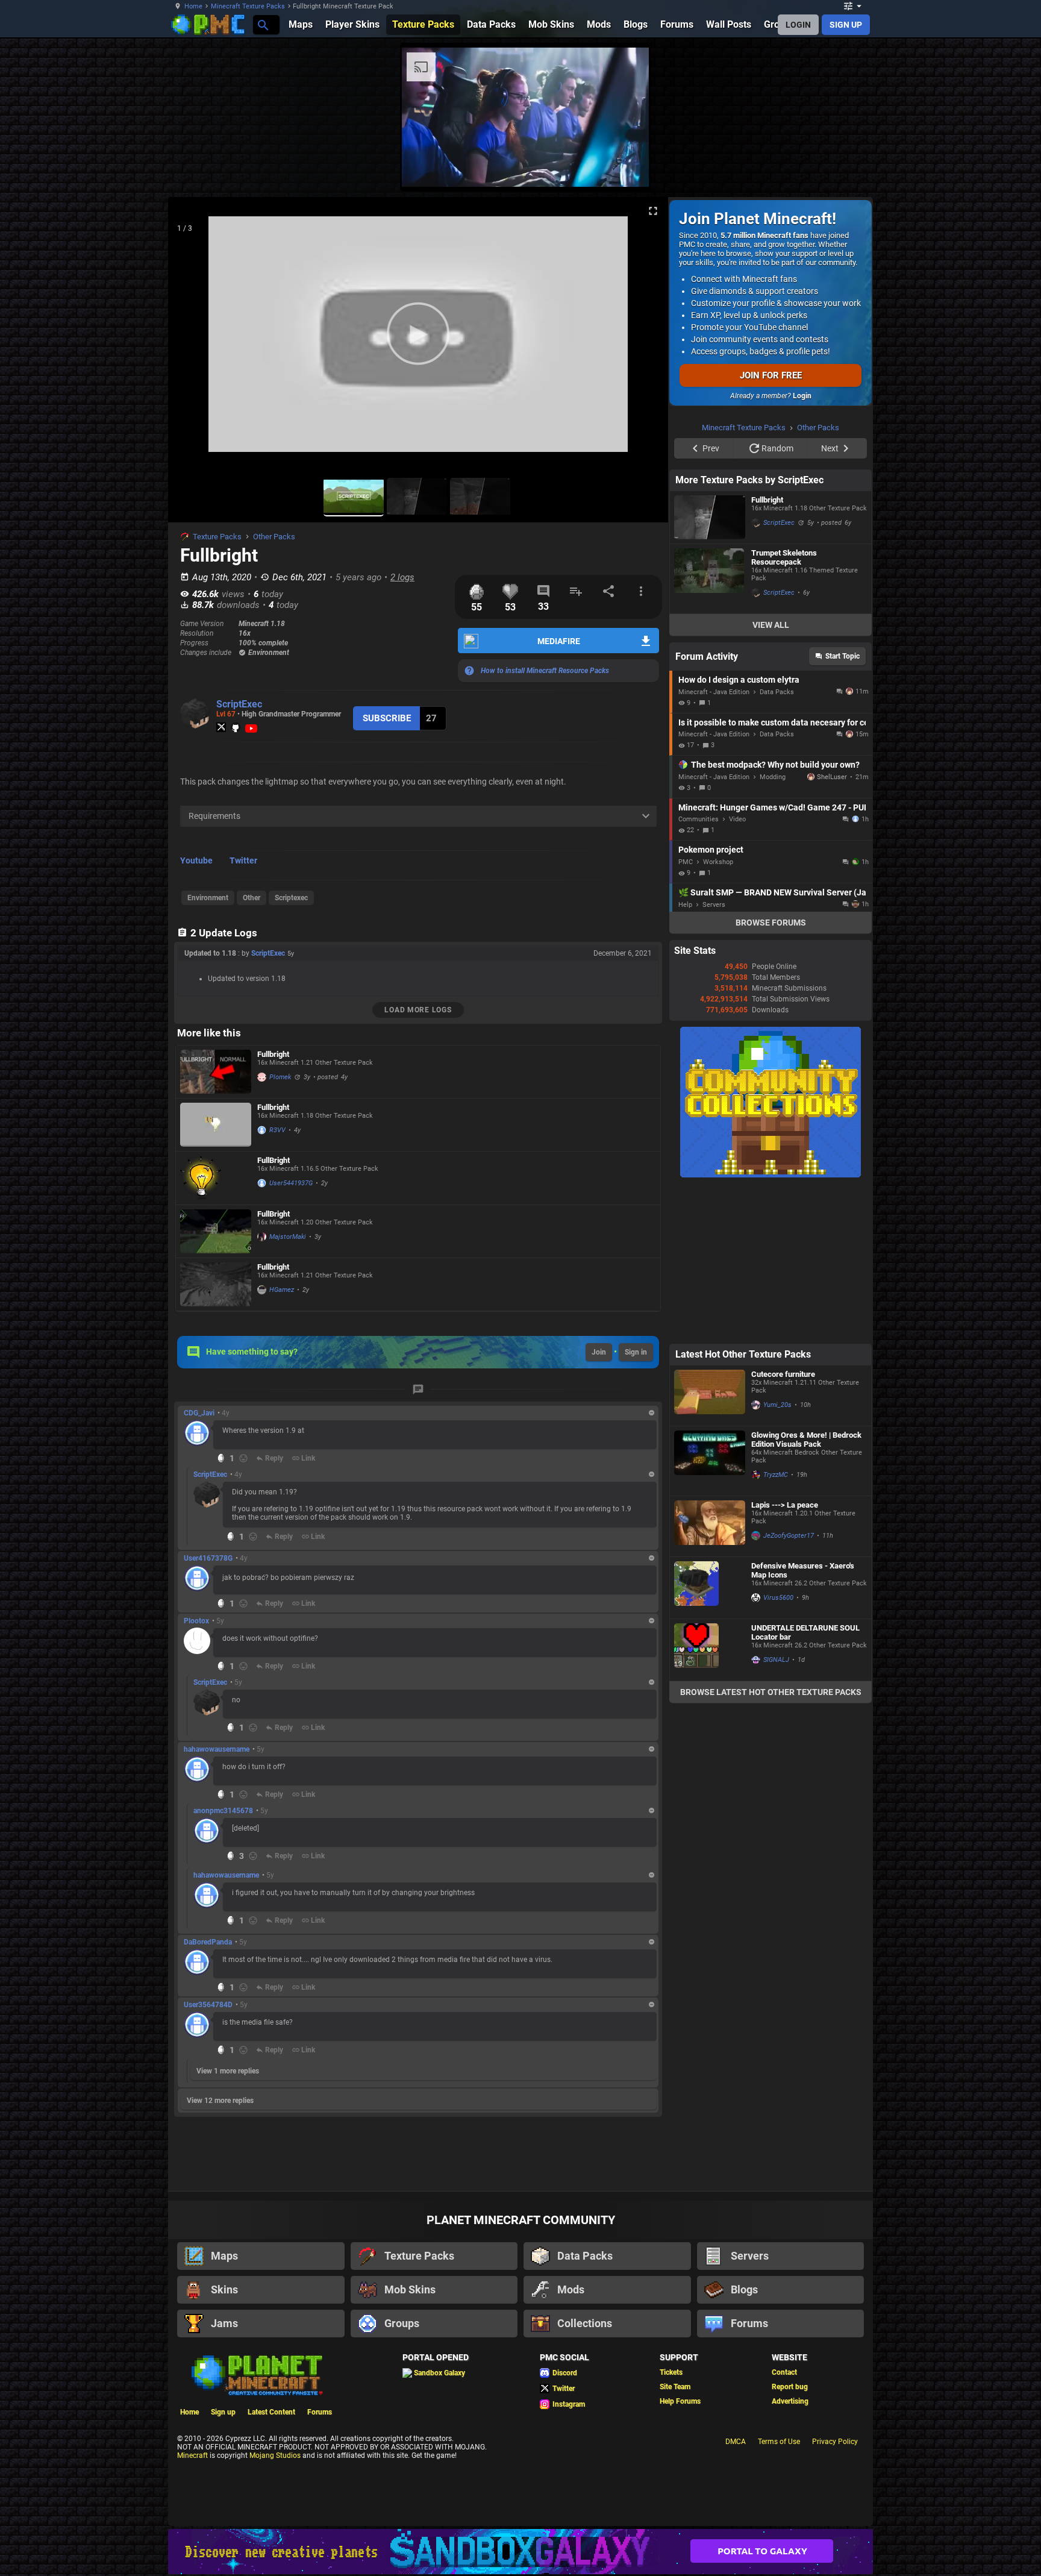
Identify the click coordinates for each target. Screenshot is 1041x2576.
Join (599, 1352)
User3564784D (208, 2005)
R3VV (277, 1130)
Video (737, 819)
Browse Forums (771, 923)
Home (193, 6)
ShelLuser (832, 777)
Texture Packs (217, 537)
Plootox (196, 1621)
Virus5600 (778, 1598)
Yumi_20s (777, 1405)
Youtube (196, 860)
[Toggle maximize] (653, 211)
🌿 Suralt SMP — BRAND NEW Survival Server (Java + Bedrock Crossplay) (772, 892)
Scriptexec (291, 898)
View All (771, 625)
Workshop (718, 862)
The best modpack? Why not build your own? (775, 765)
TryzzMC (776, 1475)
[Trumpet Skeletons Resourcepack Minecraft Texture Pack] (710, 579)
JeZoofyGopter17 (789, 1536)
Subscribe (387, 718)
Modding (773, 777)
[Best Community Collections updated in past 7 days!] (771, 1175)
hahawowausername (217, 1749)
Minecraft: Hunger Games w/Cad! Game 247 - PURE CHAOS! (772, 807)
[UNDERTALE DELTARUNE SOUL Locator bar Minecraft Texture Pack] (710, 1650)
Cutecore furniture (783, 1374)
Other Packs (274, 537)
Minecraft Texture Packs (248, 6)
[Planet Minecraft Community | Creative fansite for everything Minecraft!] (256, 2374)
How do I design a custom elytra (739, 680)
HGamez (282, 1290)
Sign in (636, 1352)
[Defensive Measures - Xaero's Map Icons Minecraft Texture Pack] (710, 1588)
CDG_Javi (199, 1413)
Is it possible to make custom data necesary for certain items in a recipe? (772, 722)
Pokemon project (711, 850)
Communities (699, 819)
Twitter (243, 860)
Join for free (771, 375)
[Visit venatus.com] (625, 168)
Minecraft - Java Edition (714, 692)
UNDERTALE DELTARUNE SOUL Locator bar (805, 1632)
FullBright (274, 1160)
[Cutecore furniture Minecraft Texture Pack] (710, 1396)
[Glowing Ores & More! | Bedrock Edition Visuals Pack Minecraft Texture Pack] (710, 1461)
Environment (208, 898)
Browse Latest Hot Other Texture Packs (771, 1692)
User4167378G (208, 1558)
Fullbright (273, 1054)
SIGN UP (846, 25)
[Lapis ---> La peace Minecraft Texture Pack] (710, 1526)
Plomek (280, 1077)
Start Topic (842, 656)
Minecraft (192, 2455)
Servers (714, 905)
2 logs (402, 577)
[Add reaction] (243, 1458)
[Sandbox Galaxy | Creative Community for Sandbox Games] (520, 2552)
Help (685, 905)
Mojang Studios (275, 2455)
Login (802, 396)
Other (252, 898)
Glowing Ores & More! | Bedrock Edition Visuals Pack (806, 1440)
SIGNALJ (776, 1660)
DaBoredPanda (208, 1942)
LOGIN (798, 25)
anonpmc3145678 (223, 1811)
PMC (686, 862)
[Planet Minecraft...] (262, 24)
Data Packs (777, 692)
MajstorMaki (288, 1237)
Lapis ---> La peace (785, 1505)
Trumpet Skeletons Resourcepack (784, 557)
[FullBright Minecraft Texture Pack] (216, 1178)
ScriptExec (239, 704)
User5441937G (291, 1183)
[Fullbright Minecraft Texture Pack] (216, 1072)
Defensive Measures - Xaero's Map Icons (803, 1570)
